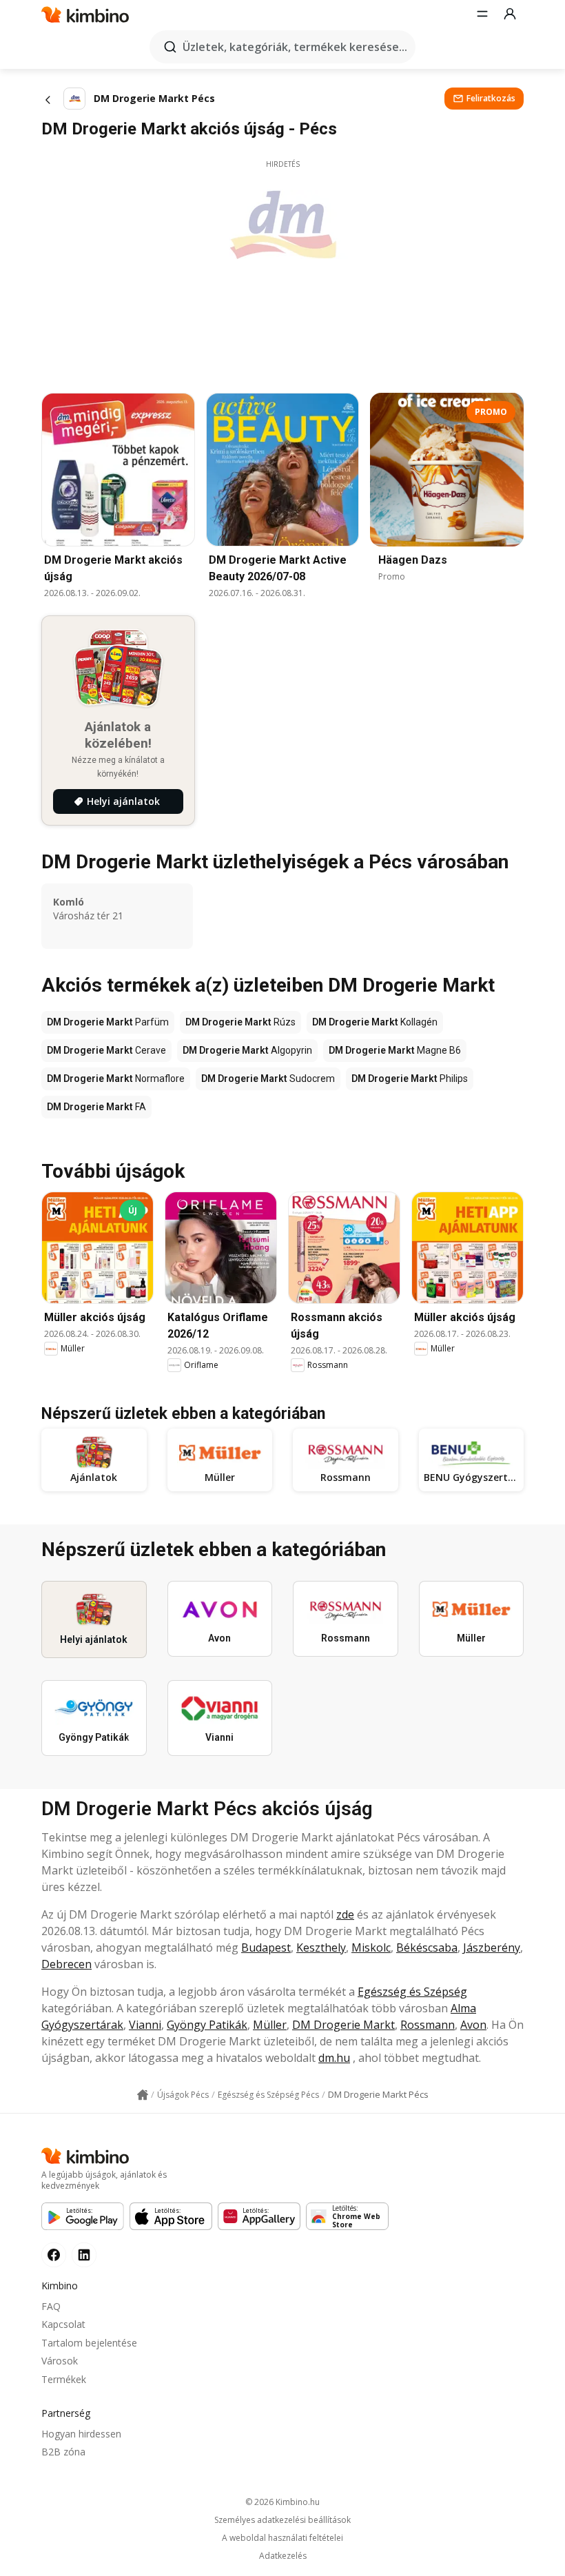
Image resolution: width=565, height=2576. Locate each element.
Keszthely (321, 1948)
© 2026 (282, 2502)
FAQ (51, 2306)
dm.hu (334, 2058)
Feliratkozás (491, 98)
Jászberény (492, 1948)
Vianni (145, 2025)
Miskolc (371, 1948)
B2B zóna (63, 2452)
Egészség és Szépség (412, 1992)
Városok (60, 2361)
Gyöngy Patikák (207, 2025)
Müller (270, 2025)
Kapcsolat (63, 2324)
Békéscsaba (427, 1948)
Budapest (266, 1948)
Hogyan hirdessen (81, 2434)
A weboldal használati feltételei (282, 2538)
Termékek (64, 2379)
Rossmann (428, 2025)
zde (345, 1914)
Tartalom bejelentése (89, 2343)
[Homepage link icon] (143, 2095)
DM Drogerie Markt (343, 2025)
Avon (473, 2025)
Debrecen (66, 1964)
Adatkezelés (283, 2556)
